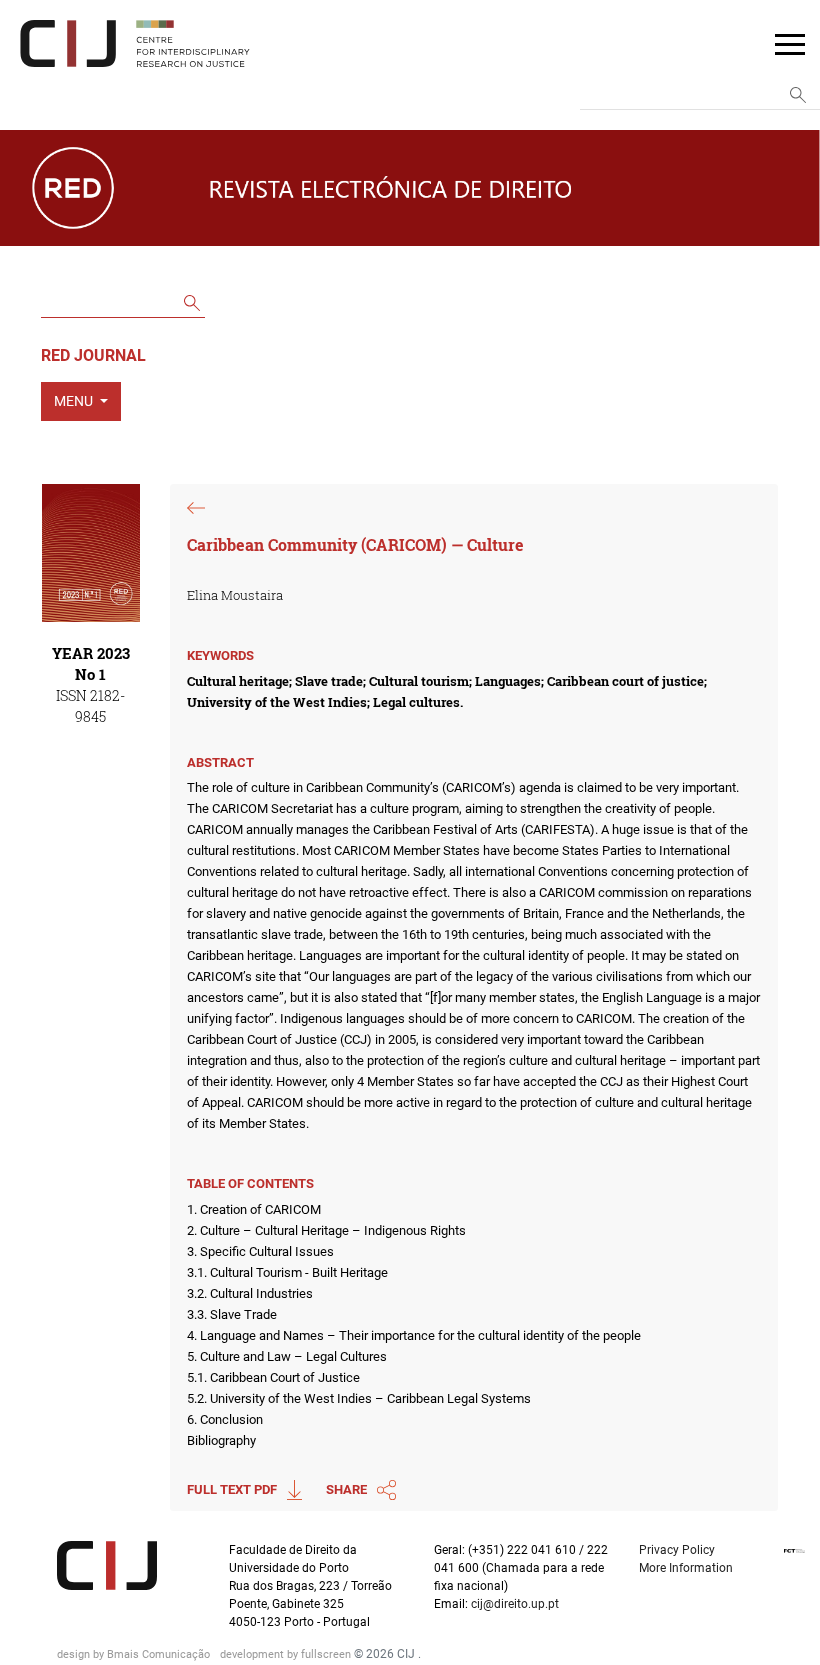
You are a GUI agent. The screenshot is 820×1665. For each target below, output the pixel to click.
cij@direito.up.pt (516, 1604)
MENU (75, 401)
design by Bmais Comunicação (135, 1654)
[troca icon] (790, 43)
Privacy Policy (677, 1550)
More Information (686, 1568)
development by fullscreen (287, 1654)
